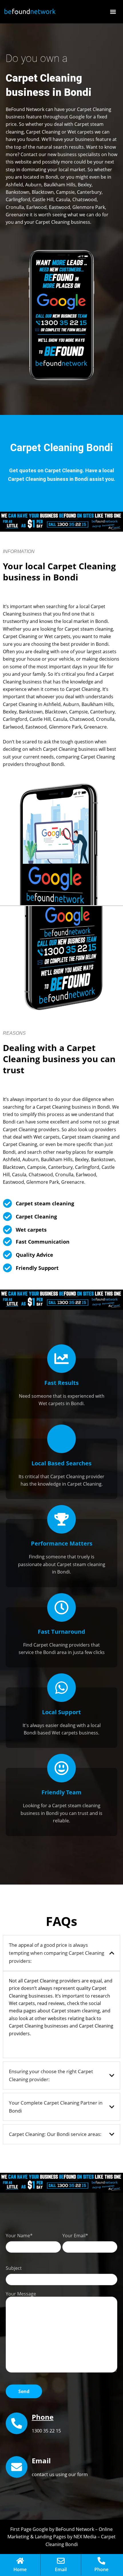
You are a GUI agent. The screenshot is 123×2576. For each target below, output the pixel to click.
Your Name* (19, 2236)
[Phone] (17, 2423)
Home (20, 2569)
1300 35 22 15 (46, 2431)
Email (61, 2569)
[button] (113, 12)
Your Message (21, 2294)
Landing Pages (50, 2537)
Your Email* (75, 2236)
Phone (43, 2417)
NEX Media (85, 2537)
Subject (14, 2268)
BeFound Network (75, 2529)
